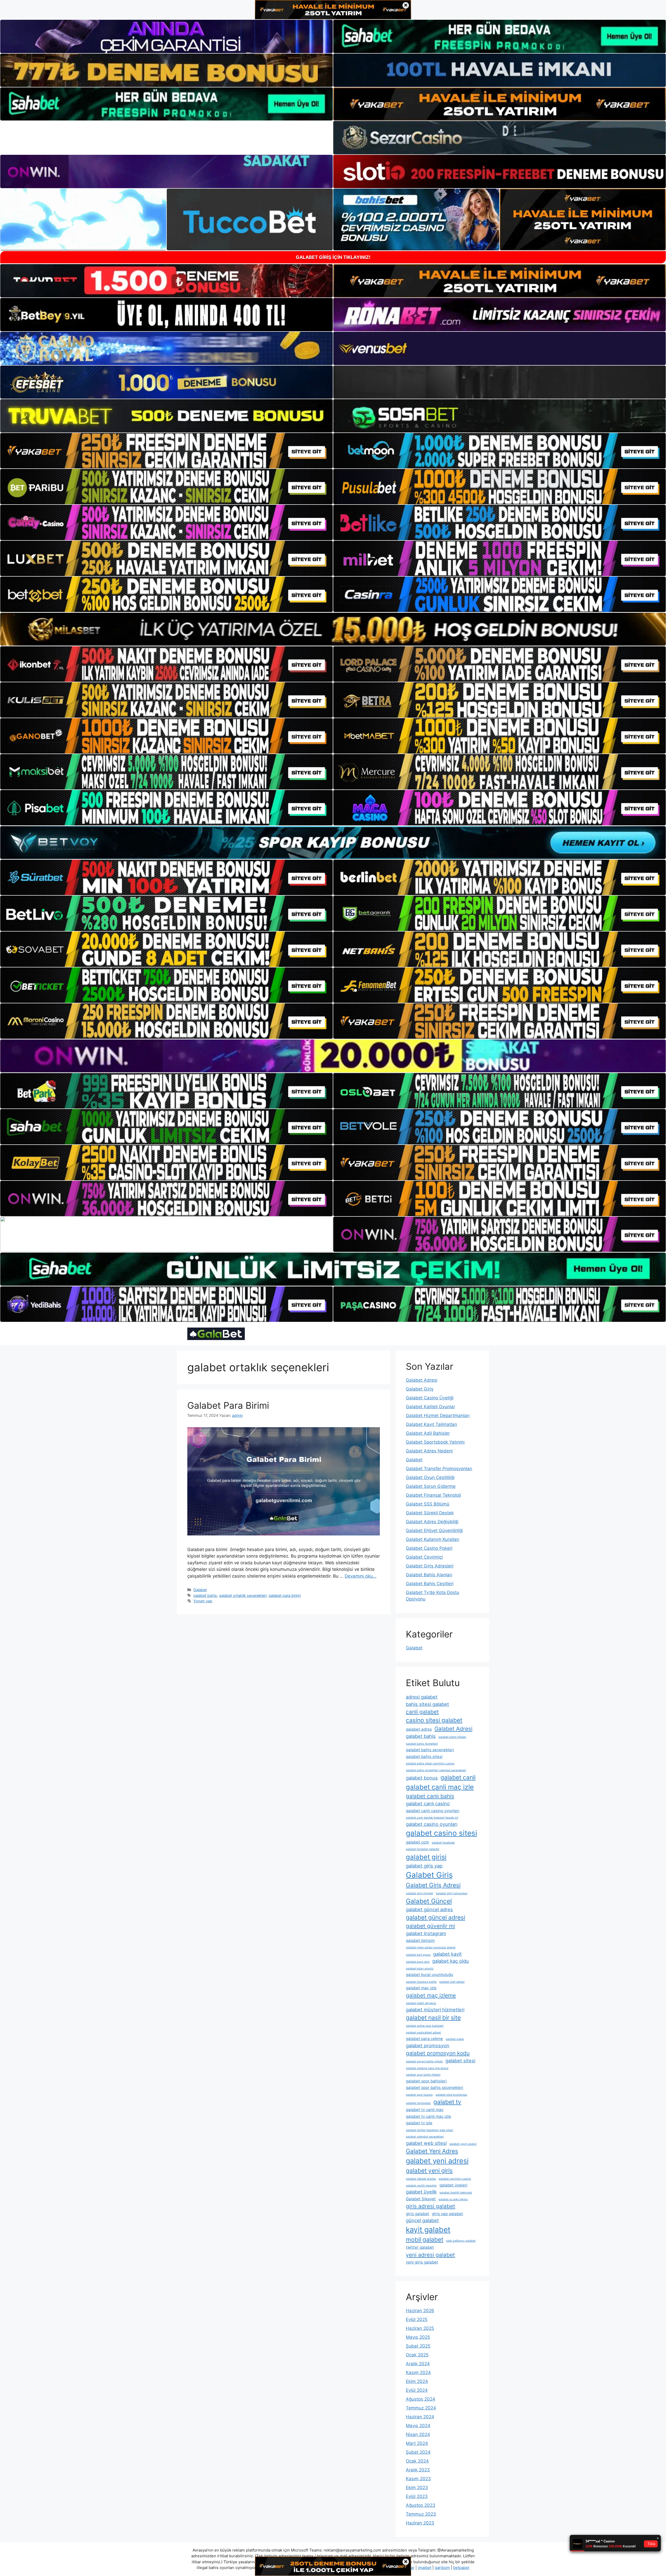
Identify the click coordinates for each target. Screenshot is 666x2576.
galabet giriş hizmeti (420, 1893)
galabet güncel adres (429, 1909)
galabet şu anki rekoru (453, 2199)
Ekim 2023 (417, 2488)
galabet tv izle (419, 2123)
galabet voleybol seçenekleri (425, 2137)
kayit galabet (428, 2230)
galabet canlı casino (428, 1803)
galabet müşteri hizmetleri (435, 2010)
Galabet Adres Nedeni (429, 1451)
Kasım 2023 (418, 2479)
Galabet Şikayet (421, 2199)
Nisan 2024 (418, 2434)
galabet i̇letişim (420, 1940)
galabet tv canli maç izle (428, 2116)
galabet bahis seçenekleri (430, 1750)
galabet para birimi (285, 1595)
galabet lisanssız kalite (421, 1982)
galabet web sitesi (426, 2143)
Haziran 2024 (420, 2417)
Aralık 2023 (418, 2470)
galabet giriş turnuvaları (452, 1893)
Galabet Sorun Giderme (431, 1486)
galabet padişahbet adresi (423, 2033)
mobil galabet (425, 2239)
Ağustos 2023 (421, 2505)
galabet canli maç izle (440, 1787)
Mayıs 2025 (418, 2337)
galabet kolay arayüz (420, 1969)
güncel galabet (422, 2220)
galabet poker (455, 2039)
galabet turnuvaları (418, 2103)
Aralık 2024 (418, 2364)
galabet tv (447, 2102)
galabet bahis (205, 1595)
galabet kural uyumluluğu (430, 1975)
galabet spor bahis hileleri (423, 2075)
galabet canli (458, 1777)
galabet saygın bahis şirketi (424, 2061)
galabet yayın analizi (463, 2144)
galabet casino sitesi (441, 1833)
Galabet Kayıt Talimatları (431, 1424)
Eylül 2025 (417, 2319)
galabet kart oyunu (418, 1955)
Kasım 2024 (418, 2373)
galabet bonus (422, 1778)
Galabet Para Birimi (228, 1405)
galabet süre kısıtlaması (451, 2095)
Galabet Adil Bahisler (428, 1433)
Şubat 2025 (418, 2346)
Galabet (200, 1590)
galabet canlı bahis (430, 1796)
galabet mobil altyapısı (421, 2003)
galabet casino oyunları (432, 1824)
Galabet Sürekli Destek (430, 1513)
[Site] (166, 451)
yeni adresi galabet (430, 2255)
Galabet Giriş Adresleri (430, 1566)
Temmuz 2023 (421, 2514)
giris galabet (418, 2214)
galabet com (417, 1842)
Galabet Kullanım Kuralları (433, 1539)
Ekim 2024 (417, 2381)
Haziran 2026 (420, 2311)
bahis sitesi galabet (427, 1704)
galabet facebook (443, 1843)
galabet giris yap (424, 1866)
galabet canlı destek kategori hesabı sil (432, 1818)
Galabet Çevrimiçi (424, 1557)
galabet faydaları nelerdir (423, 1849)
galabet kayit (447, 1954)
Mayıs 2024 (418, 2426)
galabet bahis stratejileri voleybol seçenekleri (436, 1770)
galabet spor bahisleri (426, 2081)
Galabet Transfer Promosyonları (439, 1469)
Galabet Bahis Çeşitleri (430, 1584)
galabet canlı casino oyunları (433, 1811)
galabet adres (419, 1729)
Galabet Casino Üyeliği (430, 1398)
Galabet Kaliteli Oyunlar (430, 1407)
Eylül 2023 (417, 2496)
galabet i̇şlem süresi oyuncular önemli (431, 1947)
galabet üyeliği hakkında (456, 2193)
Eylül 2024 (417, 2390)
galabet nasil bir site (433, 2017)
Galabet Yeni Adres (432, 2151)
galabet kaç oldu (450, 1961)
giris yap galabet (447, 2214)
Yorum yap (203, 1601)
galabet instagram (426, 1933)
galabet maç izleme (431, 1995)
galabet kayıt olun (418, 1962)
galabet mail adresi (452, 1982)
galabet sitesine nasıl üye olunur (427, 2068)
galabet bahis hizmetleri (422, 1744)
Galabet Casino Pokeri (429, 1548)
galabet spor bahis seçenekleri (435, 2087)
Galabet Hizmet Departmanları (438, 1415)
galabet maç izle (421, 1988)
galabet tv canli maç (425, 2110)
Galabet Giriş (420, 1389)
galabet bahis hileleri (452, 1737)
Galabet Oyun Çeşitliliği (430, 1477)
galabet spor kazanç (419, 2095)
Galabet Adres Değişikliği (432, 1522)
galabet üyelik (421, 2192)
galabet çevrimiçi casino (455, 2179)
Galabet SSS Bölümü (428, 1504)
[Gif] (333, 629)
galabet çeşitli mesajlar (421, 2186)
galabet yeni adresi (437, 2161)
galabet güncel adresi (436, 1917)
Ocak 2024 (417, 2461)
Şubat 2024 (418, 2452)
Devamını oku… (361, 1576)
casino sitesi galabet (434, 1720)
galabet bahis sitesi (424, 1756)
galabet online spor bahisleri (425, 2026)
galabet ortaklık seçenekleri (243, 1595)
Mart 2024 (417, 2443)
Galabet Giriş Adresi (433, 1885)
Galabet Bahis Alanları (429, 1575)
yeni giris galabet (422, 2262)
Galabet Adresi (422, 1380)
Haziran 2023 (420, 2523)
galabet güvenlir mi (430, 1926)
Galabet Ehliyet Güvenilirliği (434, 1531)
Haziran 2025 (420, 2328)
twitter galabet (420, 2247)
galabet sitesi (460, 2061)
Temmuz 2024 (421, 2408)
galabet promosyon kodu (438, 2053)
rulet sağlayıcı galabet (461, 2241)
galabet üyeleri (453, 2185)
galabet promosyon (428, 2045)
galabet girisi (426, 1857)
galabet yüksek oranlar (421, 2179)
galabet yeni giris (429, 2170)
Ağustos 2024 (421, 2399)
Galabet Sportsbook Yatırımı (435, 1442)
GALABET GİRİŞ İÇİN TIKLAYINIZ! (333, 257)
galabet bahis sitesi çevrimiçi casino (430, 1764)
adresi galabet (422, 1697)
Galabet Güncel (429, 1901)
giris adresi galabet (431, 2206)
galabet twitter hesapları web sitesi (430, 2130)
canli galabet (422, 1712)
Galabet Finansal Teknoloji (433, 1495)
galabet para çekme (424, 2039)
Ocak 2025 (417, 2355)
